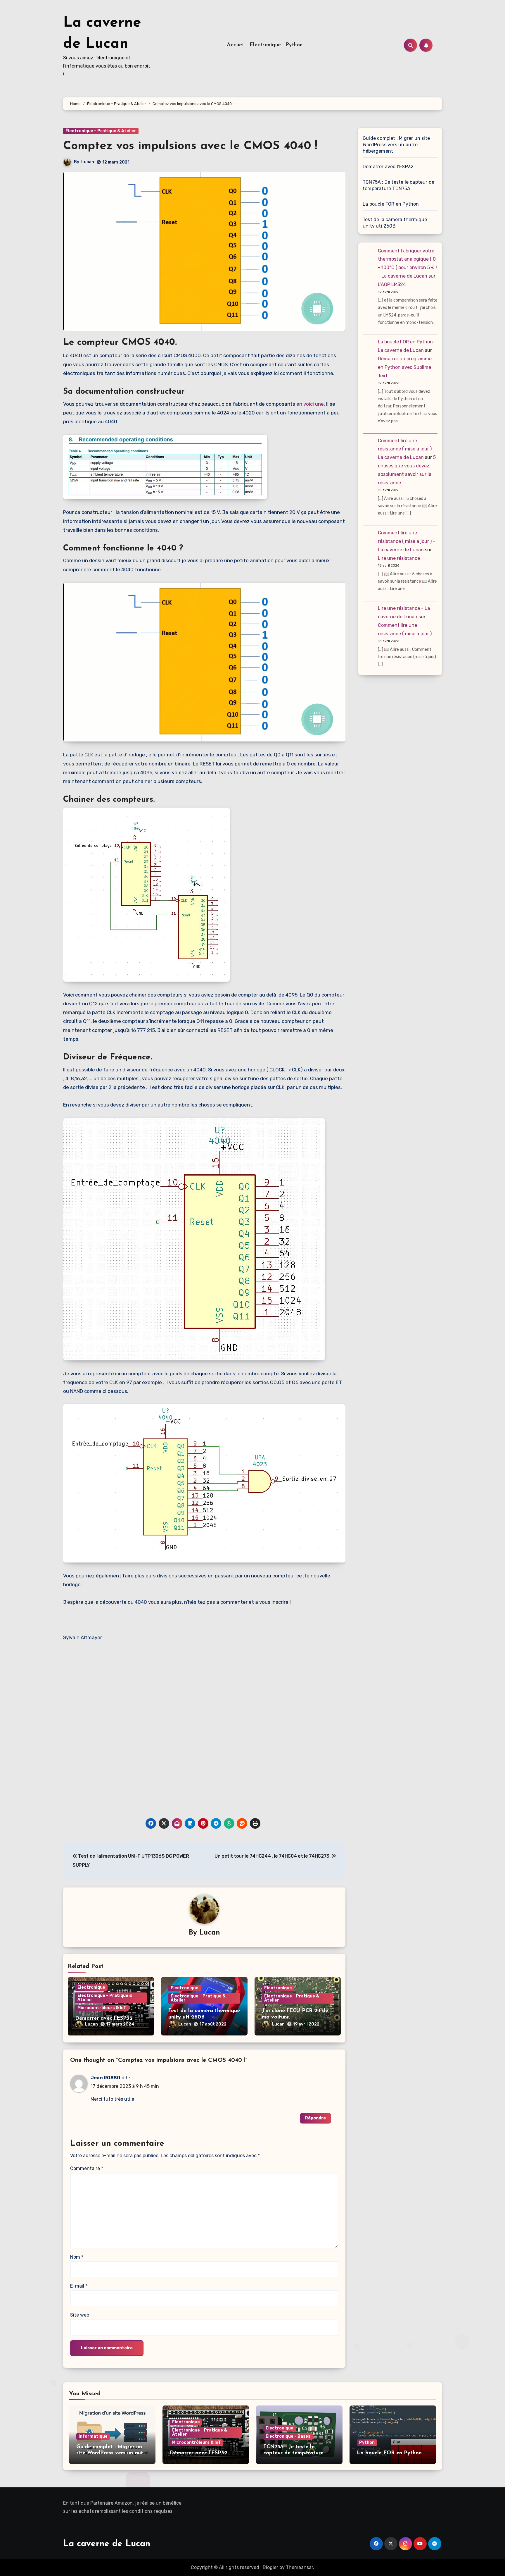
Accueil (236, 45)
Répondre (315, 2118)
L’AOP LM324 (392, 284)
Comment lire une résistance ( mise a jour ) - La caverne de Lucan (407, 449)
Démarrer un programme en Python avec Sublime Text (405, 367)
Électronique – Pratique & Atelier (101, 131)
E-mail (79, 2286)
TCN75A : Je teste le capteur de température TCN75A (398, 185)
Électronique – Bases (288, 2436)
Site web (80, 2315)
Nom (77, 2257)
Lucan (88, 162)
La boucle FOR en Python (391, 204)
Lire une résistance (399, 558)
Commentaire (87, 2168)
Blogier (270, 2567)
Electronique (265, 45)
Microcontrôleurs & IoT (102, 2008)
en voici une (310, 404)
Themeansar (299, 2567)
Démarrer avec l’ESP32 (104, 2019)
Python (294, 45)
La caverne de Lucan (107, 2544)
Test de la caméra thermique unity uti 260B (395, 223)
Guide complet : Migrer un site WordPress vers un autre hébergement (396, 145)
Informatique (93, 2436)
